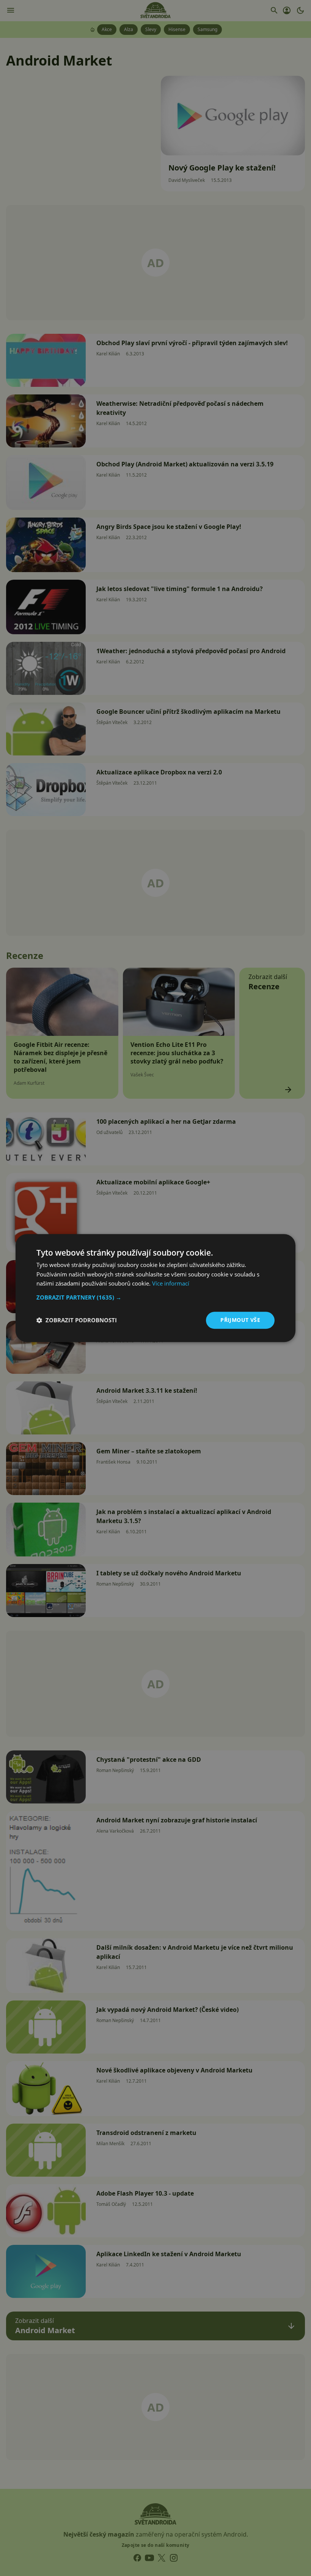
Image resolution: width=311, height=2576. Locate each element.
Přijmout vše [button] (240, 1320)
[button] (155, 1297)
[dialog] (155, 1288)
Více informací (171, 1284)
